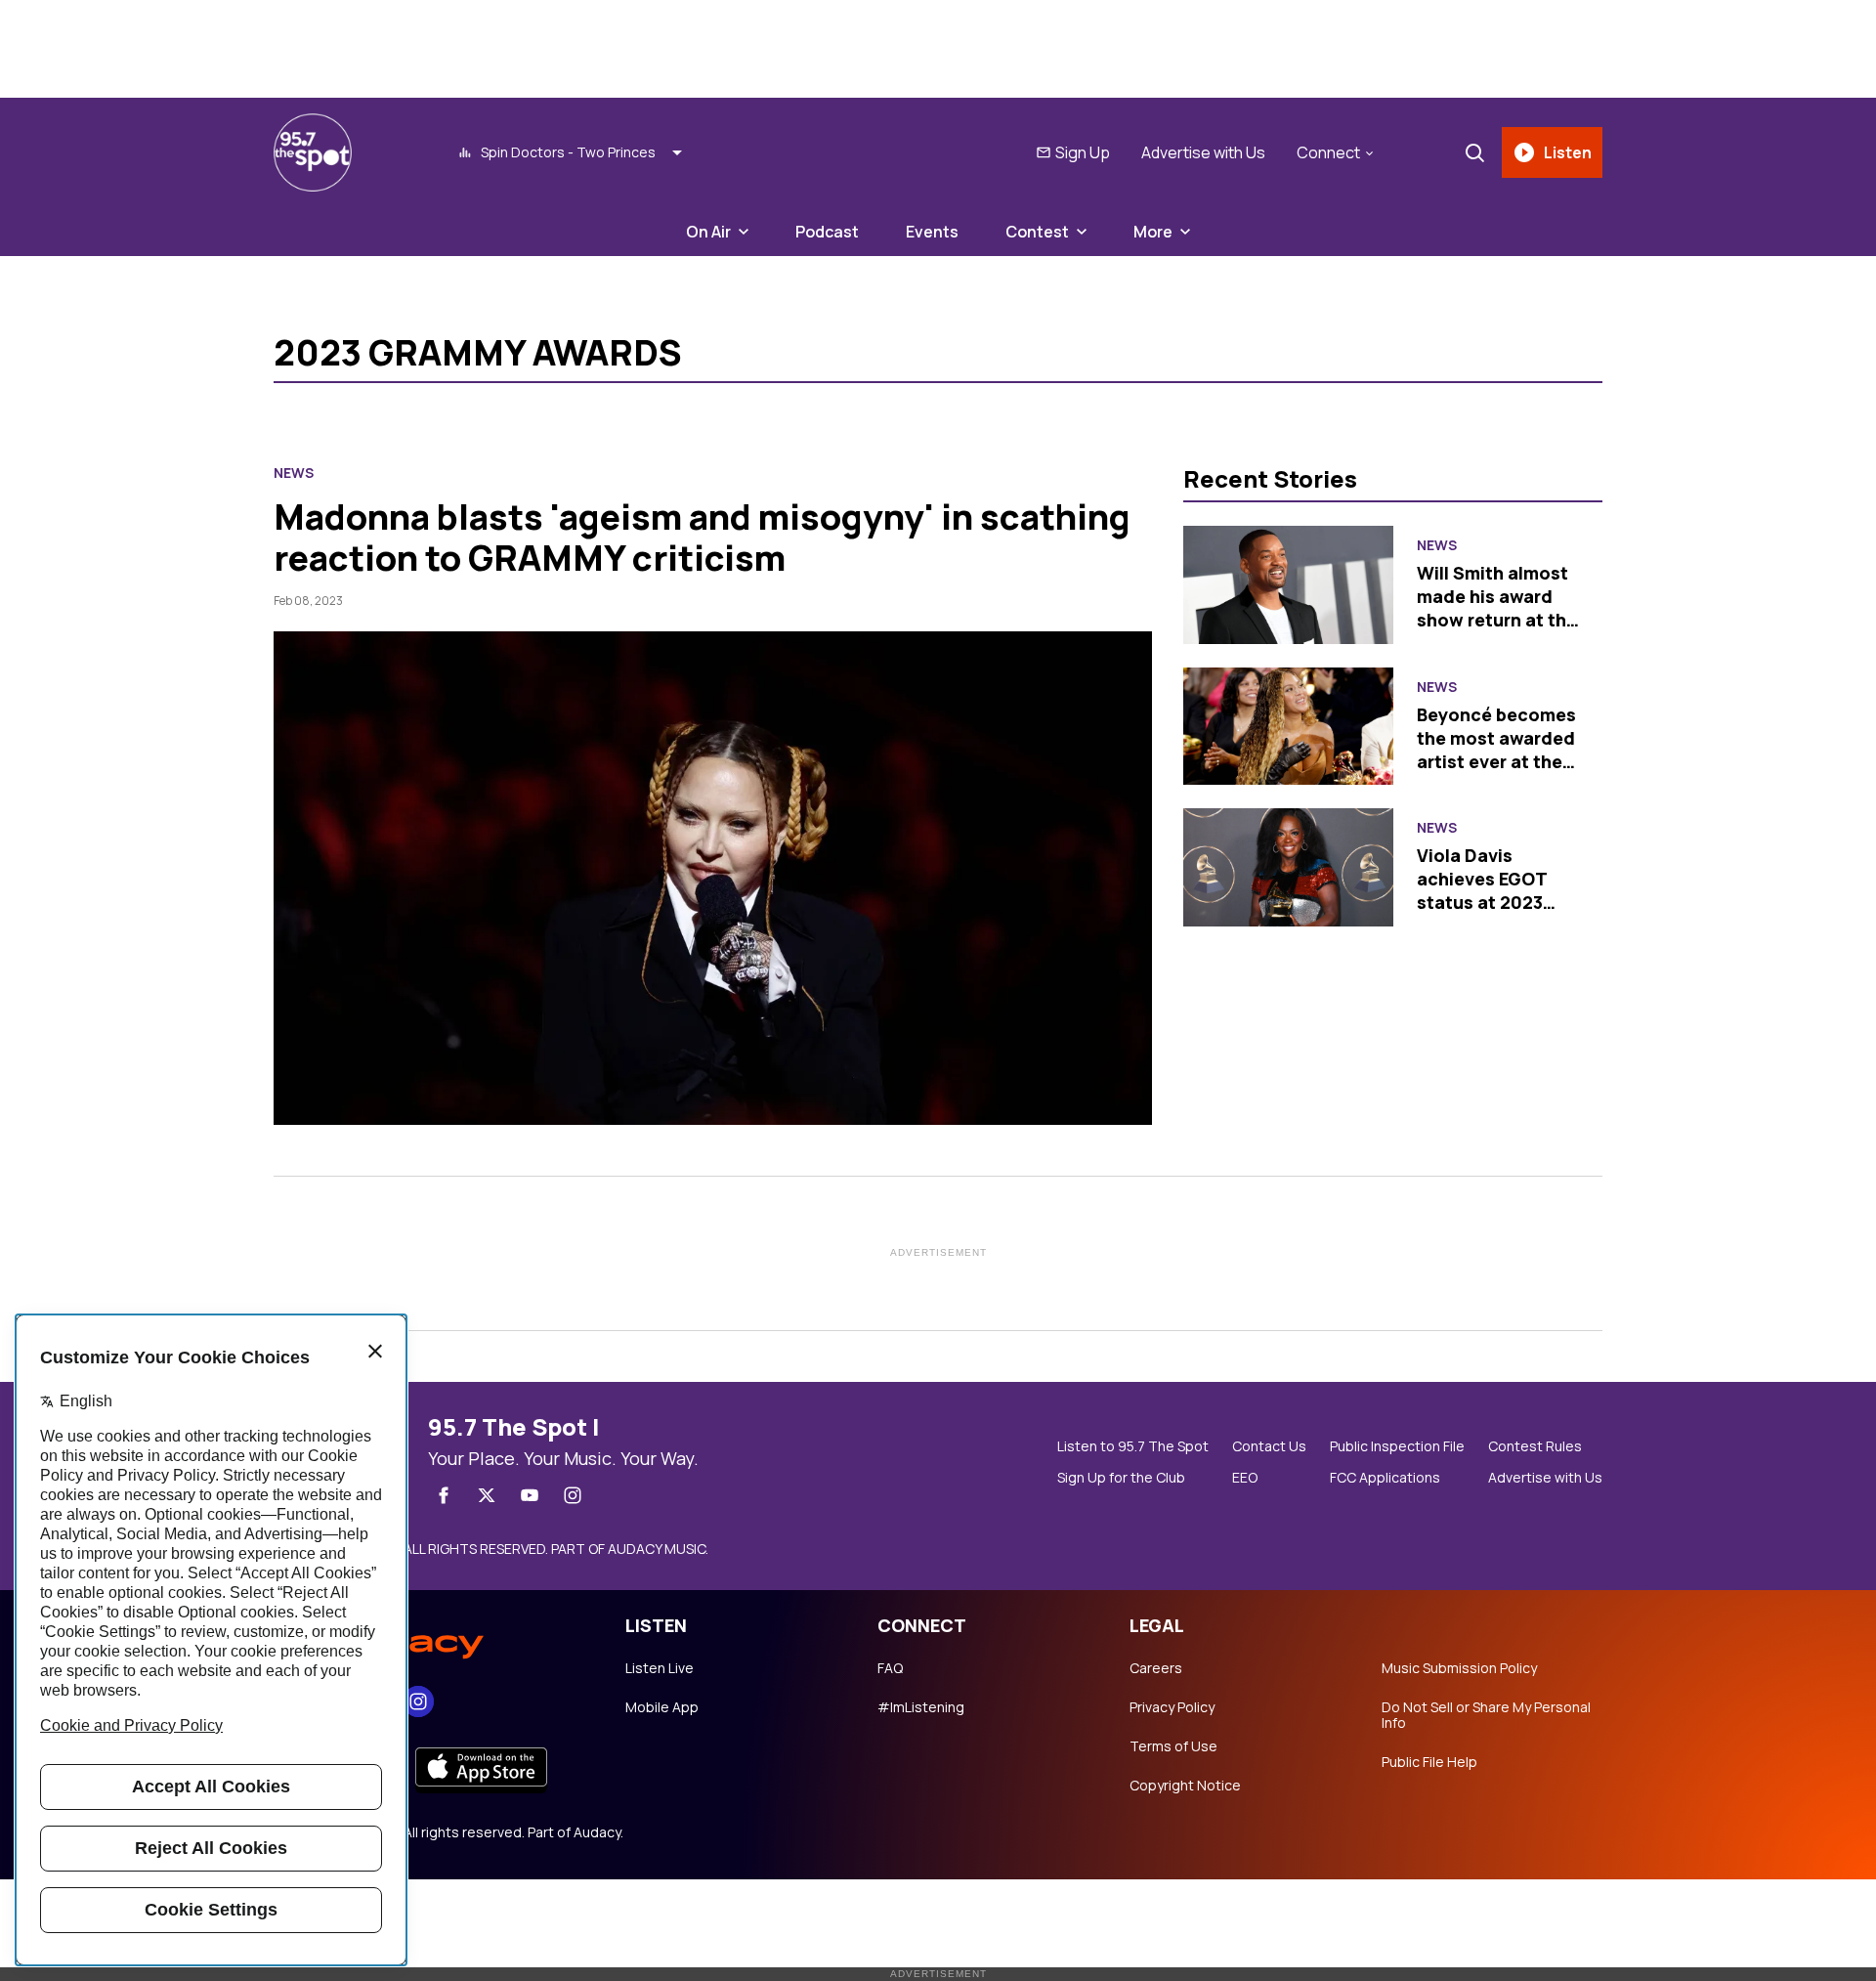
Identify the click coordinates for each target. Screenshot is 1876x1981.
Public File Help (1429, 1762)
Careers (1156, 1668)
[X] (487, 1495)
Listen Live (660, 1668)
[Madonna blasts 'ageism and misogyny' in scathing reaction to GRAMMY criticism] (713, 878)
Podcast (827, 232)
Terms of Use (1173, 1746)
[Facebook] (444, 1495)
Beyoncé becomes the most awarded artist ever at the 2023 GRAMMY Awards (1496, 761)
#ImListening (921, 1707)
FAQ (890, 1668)
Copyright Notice (1185, 1786)
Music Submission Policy (1459, 1668)
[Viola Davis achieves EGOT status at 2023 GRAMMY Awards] (1288, 867)
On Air (708, 232)
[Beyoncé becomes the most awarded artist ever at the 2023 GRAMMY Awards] (1288, 727)
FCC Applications (1385, 1478)
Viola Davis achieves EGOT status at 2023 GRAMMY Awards (1490, 890)
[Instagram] (573, 1495)
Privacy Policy (1172, 1707)
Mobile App (662, 1707)
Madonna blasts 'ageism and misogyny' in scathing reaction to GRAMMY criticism (702, 537)
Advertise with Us (1203, 152)
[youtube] (530, 1495)
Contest (1037, 232)
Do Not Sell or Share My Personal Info (1486, 1715)
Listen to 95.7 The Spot (1133, 1446)
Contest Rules (1535, 1446)
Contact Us (1269, 1446)
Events (932, 232)
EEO (1245, 1478)
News (294, 473)
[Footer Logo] (430, 1638)
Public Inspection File (1397, 1446)
